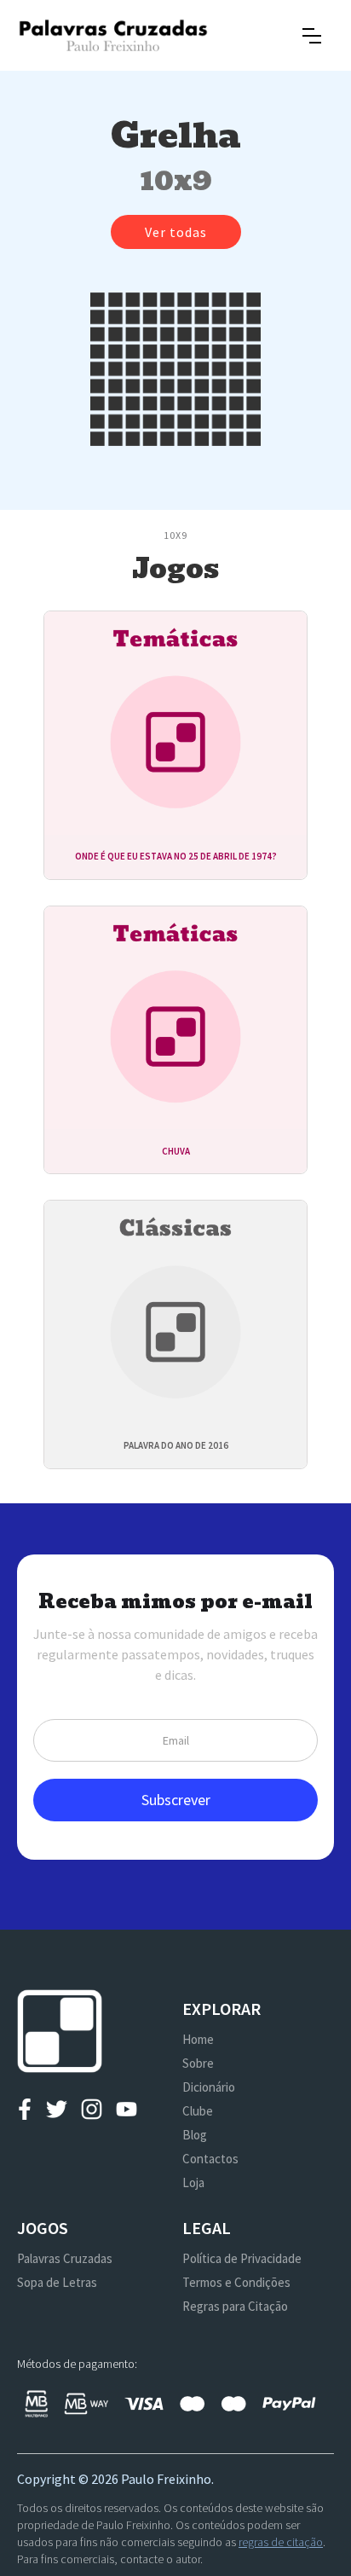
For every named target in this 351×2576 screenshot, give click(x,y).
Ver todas (176, 232)
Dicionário (209, 2087)
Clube (198, 2111)
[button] (312, 36)
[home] (113, 35)
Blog (195, 2135)
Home (198, 2039)
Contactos (210, 2159)
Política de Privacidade (242, 2258)
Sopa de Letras (57, 2282)
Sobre (198, 2063)
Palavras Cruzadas (65, 2258)
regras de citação (281, 2542)
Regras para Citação (235, 2306)
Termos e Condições (236, 2282)
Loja (193, 2182)
